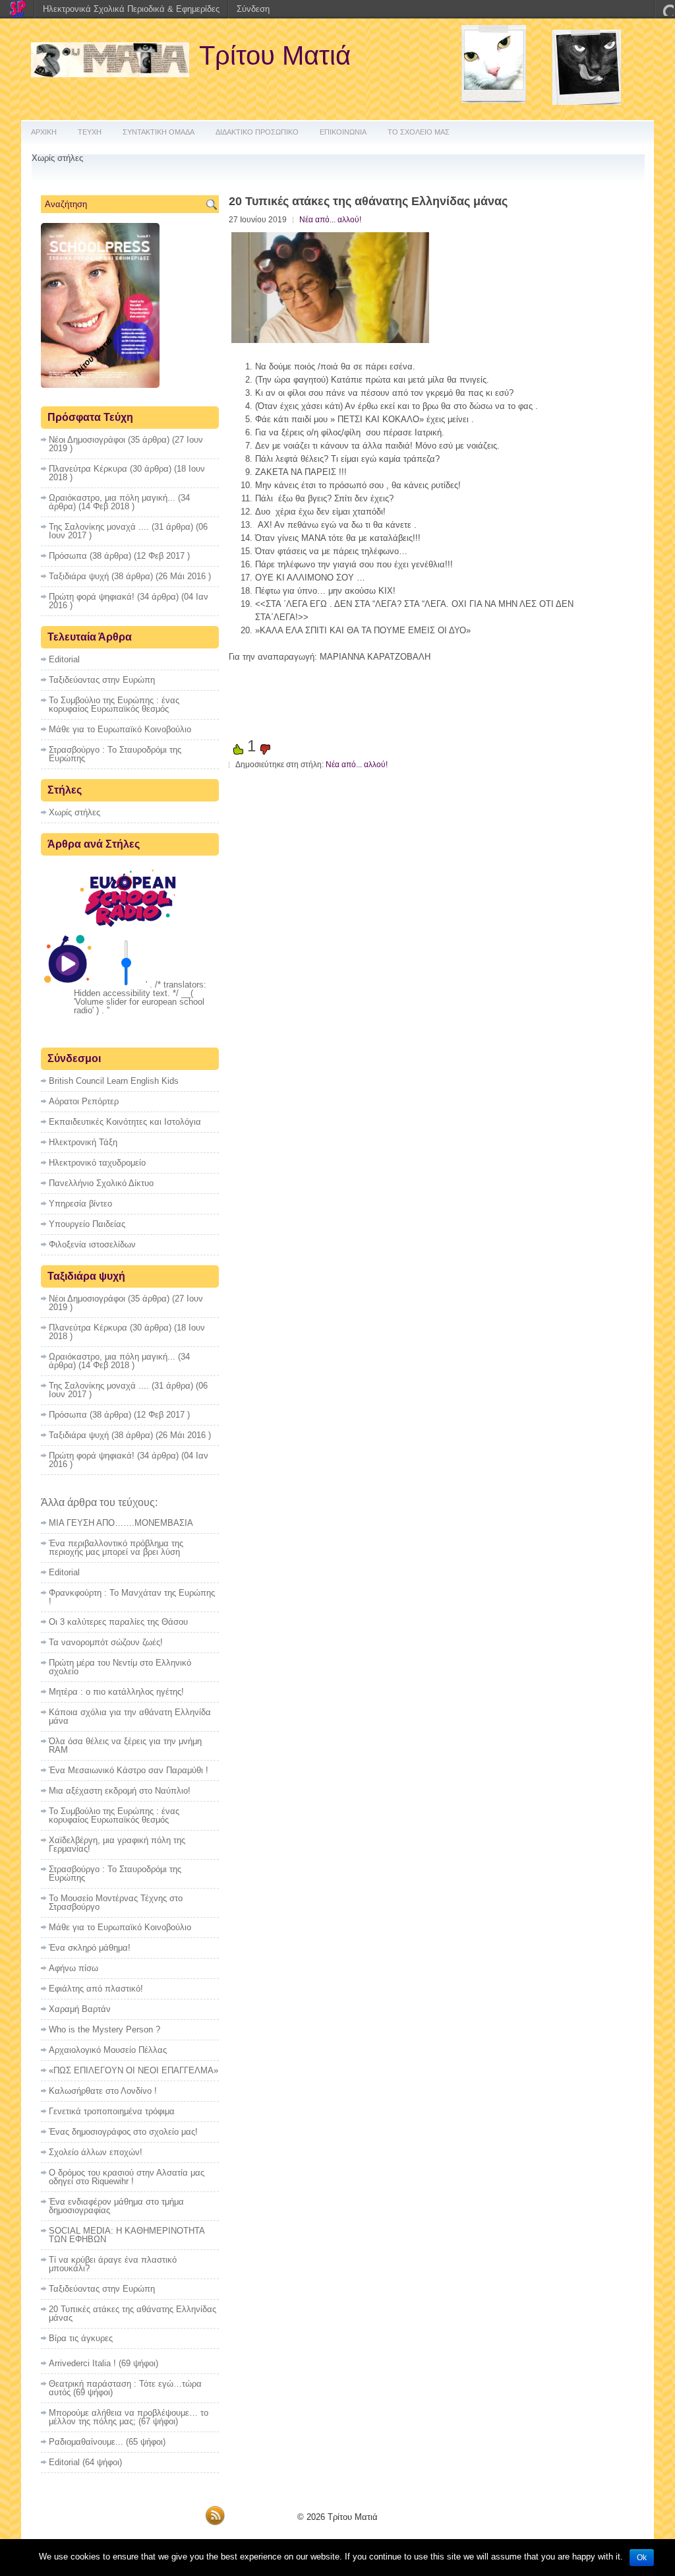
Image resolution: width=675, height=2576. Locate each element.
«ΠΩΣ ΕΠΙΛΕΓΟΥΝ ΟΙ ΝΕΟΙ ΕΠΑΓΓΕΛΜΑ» (133, 2070)
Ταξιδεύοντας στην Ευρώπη (102, 680)
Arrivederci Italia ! (82, 2363)
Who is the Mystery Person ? (104, 2029)
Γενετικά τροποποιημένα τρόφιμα (112, 2111)
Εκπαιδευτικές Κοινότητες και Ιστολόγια (125, 1122)
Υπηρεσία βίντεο (80, 1204)
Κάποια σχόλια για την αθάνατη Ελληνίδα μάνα (130, 1716)
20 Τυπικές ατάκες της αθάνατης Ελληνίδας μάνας (132, 2313)
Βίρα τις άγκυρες (81, 2338)
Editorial (64, 659)
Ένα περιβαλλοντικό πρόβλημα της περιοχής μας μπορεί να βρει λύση (116, 1548)
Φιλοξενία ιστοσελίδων (92, 1244)
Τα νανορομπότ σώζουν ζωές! (106, 1642)
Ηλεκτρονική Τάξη (83, 1142)
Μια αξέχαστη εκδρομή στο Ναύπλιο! (120, 1791)
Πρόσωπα (68, 556)
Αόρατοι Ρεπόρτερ (84, 1101)
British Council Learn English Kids (114, 1081)
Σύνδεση (253, 9)
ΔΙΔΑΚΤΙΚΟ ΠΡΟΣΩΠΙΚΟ (257, 132)
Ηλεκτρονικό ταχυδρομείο (97, 1163)
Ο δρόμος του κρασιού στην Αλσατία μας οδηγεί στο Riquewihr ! (127, 2177)
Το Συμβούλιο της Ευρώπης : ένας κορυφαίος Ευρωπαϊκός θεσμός (114, 705)
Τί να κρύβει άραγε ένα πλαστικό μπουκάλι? (113, 2264)
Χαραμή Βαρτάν (80, 2009)
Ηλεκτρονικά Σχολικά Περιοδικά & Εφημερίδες (131, 9)
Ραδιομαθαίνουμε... (86, 2442)
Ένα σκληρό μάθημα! (90, 1948)
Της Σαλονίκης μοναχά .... (99, 527)
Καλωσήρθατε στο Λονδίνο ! (103, 2091)
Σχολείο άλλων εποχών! (96, 2152)
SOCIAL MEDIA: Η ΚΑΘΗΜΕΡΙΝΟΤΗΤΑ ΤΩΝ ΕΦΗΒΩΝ (127, 2235)
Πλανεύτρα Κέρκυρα (88, 469)
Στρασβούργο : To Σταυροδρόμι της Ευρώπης (115, 754)
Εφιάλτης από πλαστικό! (96, 1989)
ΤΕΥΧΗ (90, 132)
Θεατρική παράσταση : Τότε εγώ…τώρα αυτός (125, 2388)
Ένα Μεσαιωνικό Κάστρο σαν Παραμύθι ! (129, 1770)
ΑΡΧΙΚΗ (44, 132)
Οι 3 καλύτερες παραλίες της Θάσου (118, 1622)
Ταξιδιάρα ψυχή (79, 576)
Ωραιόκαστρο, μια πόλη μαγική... (112, 498)
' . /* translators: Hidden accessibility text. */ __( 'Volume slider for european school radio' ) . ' (140, 997)
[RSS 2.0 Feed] (215, 2523)
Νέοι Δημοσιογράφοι (87, 440)
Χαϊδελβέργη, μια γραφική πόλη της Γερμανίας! (117, 1844)
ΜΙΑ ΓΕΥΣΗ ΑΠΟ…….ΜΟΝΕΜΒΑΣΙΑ (121, 1523)
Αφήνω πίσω (73, 1968)
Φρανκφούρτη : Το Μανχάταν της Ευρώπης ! (132, 1597)
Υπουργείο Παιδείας (87, 1224)
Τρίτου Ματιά (275, 55)
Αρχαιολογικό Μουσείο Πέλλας (108, 2050)
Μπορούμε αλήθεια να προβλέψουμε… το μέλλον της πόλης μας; (129, 2417)
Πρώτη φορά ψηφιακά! (92, 597)
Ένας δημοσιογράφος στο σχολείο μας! (123, 2132)
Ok (642, 2558)
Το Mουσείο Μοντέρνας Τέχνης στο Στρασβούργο (116, 1902)
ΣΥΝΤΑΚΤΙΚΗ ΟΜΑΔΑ (159, 132)
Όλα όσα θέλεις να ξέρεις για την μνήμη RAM (125, 1745)
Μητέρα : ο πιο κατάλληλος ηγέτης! (116, 1692)
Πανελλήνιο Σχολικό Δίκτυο (101, 1183)
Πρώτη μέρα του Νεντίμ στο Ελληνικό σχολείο (120, 1667)
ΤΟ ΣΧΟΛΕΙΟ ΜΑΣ (419, 132)
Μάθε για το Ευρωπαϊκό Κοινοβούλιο (120, 729)
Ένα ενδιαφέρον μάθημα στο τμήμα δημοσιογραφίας (116, 2206)
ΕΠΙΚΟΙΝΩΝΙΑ (343, 132)
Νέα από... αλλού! (330, 220)
